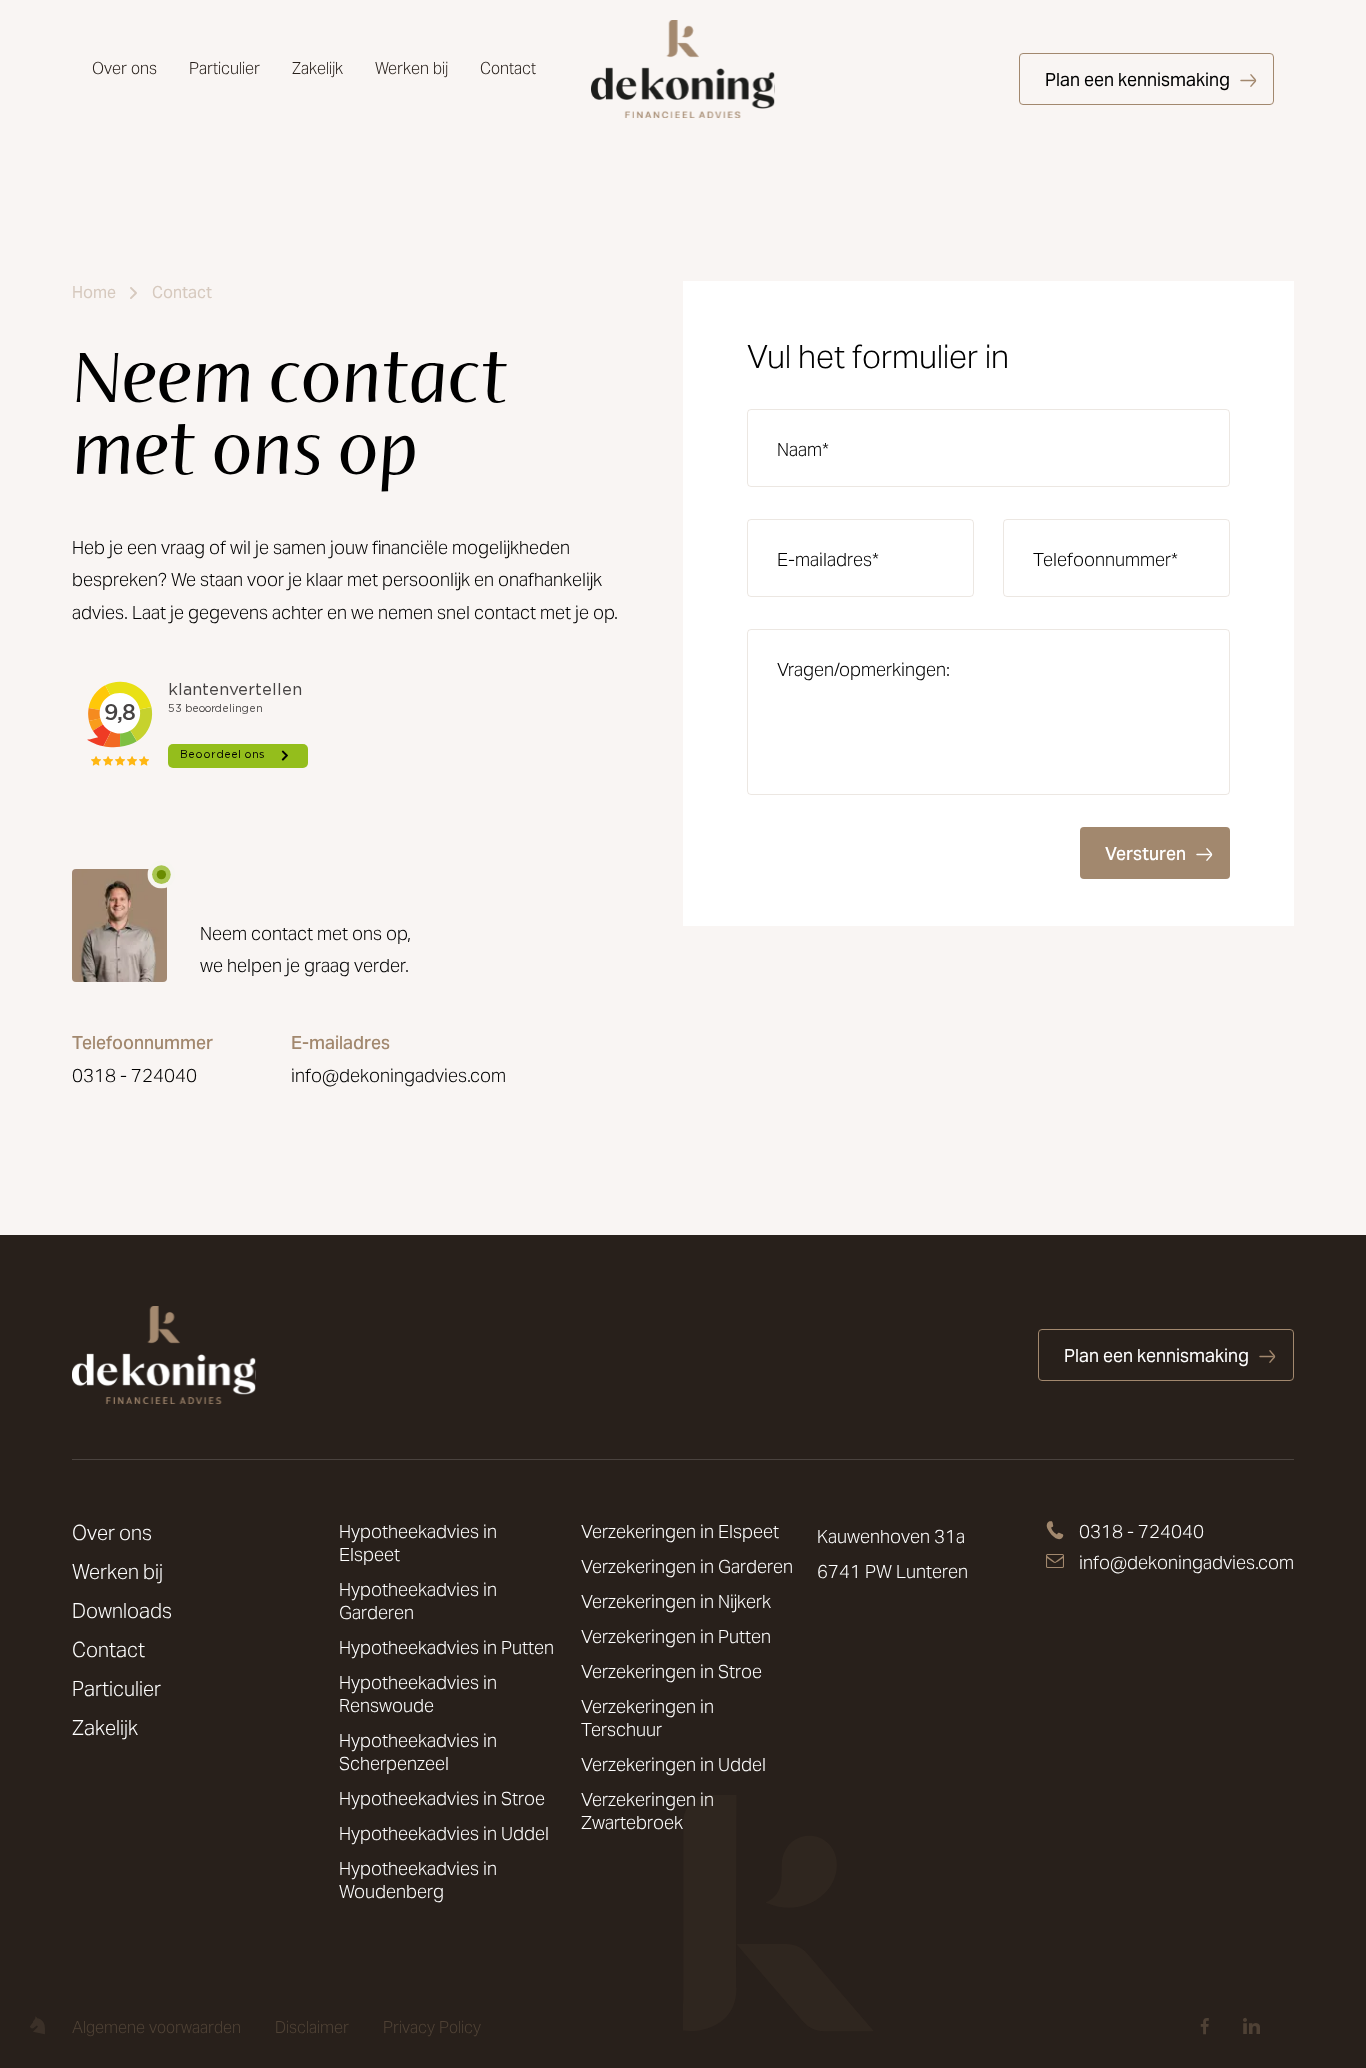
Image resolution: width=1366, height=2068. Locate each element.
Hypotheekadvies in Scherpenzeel (418, 1752)
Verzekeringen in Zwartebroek (647, 1811)
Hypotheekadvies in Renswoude (418, 1694)
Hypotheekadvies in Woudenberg (418, 1880)
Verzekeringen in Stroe (671, 1671)
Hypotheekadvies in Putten (446, 1647)
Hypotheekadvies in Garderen (418, 1601)
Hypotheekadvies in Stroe (442, 1798)
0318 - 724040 (134, 1076)
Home (94, 292)
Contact (508, 68)
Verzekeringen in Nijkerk (676, 1601)
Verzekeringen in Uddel (673, 1764)
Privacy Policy (432, 2027)
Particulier (224, 68)
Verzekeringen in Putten (676, 1636)
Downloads (122, 1611)
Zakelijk (317, 68)
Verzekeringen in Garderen (687, 1566)
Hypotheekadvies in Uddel (444, 1833)
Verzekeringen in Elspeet (680, 1531)
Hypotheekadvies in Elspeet (418, 1543)
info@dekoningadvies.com (398, 1076)
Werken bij (411, 68)
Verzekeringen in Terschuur (647, 1718)
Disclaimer (312, 2027)
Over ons (124, 68)
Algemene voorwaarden (156, 2027)
